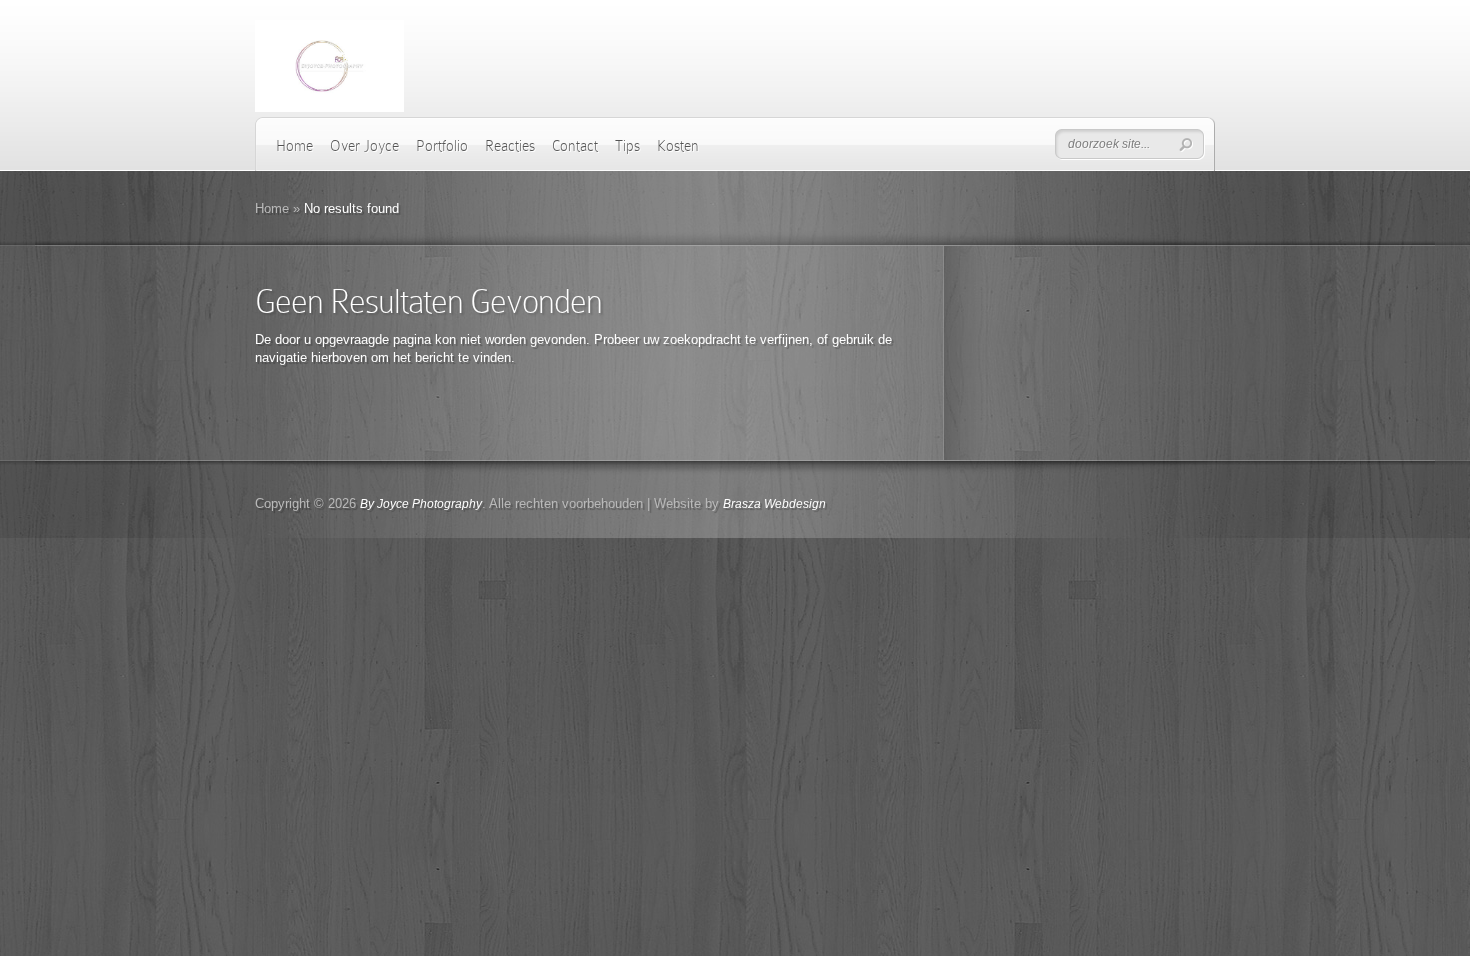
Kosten (678, 146)
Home (294, 146)
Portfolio (442, 146)
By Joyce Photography (421, 504)
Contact (575, 146)
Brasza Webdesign (774, 504)
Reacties (510, 146)
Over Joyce (364, 146)
